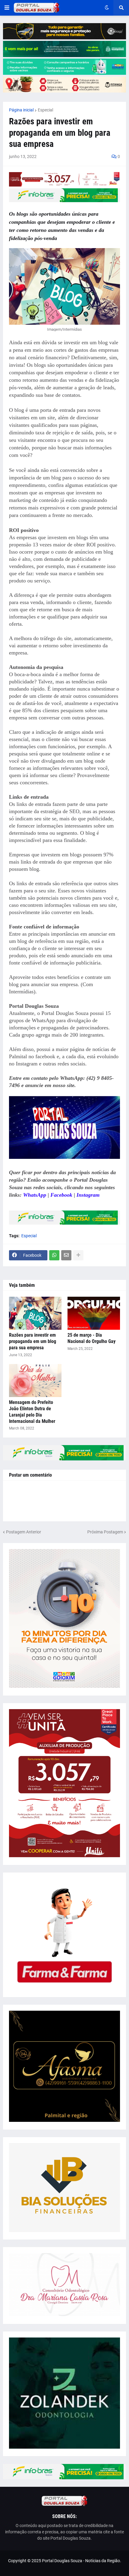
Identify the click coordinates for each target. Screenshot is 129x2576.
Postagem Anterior (24, 1532)
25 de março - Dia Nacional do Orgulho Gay (91, 1338)
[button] (7, 8)
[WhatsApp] (54, 1255)
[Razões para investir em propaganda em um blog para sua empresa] (35, 1313)
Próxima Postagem (105, 1532)
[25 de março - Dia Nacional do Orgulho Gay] (94, 1313)
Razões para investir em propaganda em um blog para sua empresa (33, 1341)
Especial (45, 110)
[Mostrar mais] (78, 1255)
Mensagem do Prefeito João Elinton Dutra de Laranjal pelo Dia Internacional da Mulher (32, 1412)
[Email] (66, 1255)
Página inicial (21, 110)
